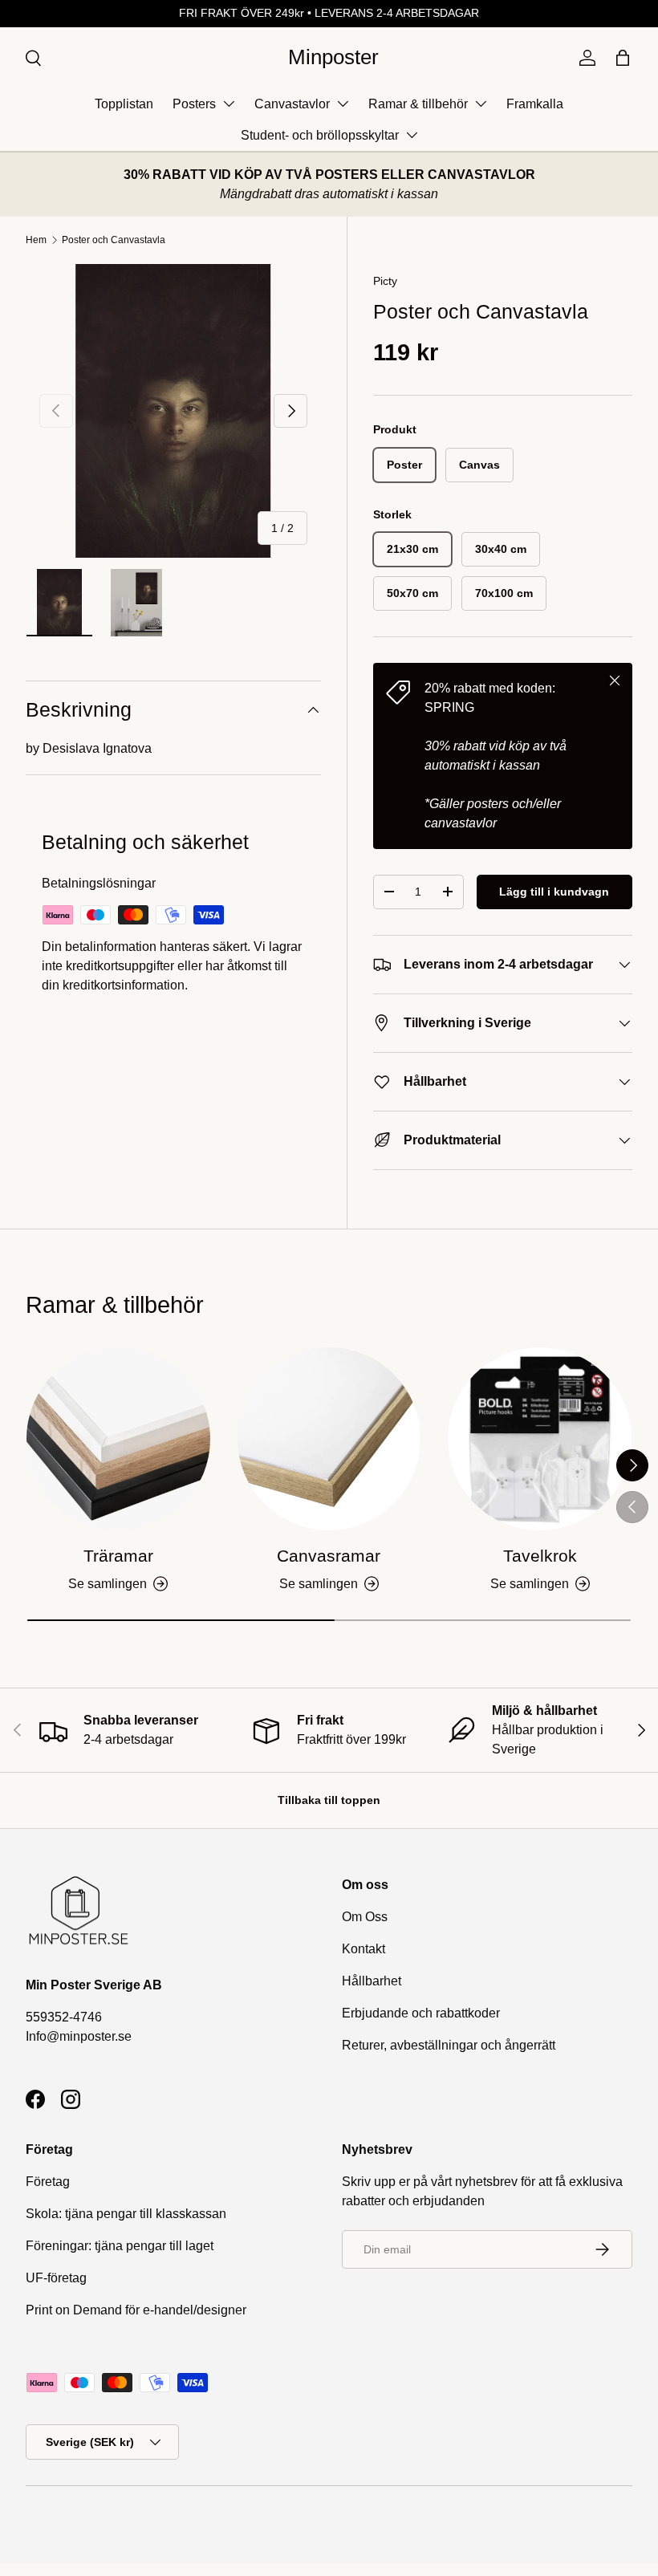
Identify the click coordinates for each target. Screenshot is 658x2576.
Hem (36, 240)
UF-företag (56, 2278)
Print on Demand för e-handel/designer (136, 2310)
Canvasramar (329, 1556)
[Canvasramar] (329, 1439)
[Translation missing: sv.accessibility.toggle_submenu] (229, 104)
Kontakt (364, 1949)
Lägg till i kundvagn (554, 892)
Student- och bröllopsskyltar (320, 135)
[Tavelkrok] (540, 1439)
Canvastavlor (292, 104)
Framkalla (535, 104)
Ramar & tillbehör (418, 104)
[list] (173, 411)
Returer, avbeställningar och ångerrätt (449, 2045)
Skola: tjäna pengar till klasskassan (126, 2214)
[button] (623, 58)
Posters (194, 104)
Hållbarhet (372, 1981)
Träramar (118, 1556)
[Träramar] (118, 1439)
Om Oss (365, 1917)
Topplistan (124, 104)
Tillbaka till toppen (329, 1800)
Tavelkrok (540, 1556)
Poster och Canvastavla (114, 240)
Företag (48, 2182)
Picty (385, 281)
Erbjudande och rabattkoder (421, 2013)
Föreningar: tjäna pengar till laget (120, 2246)
